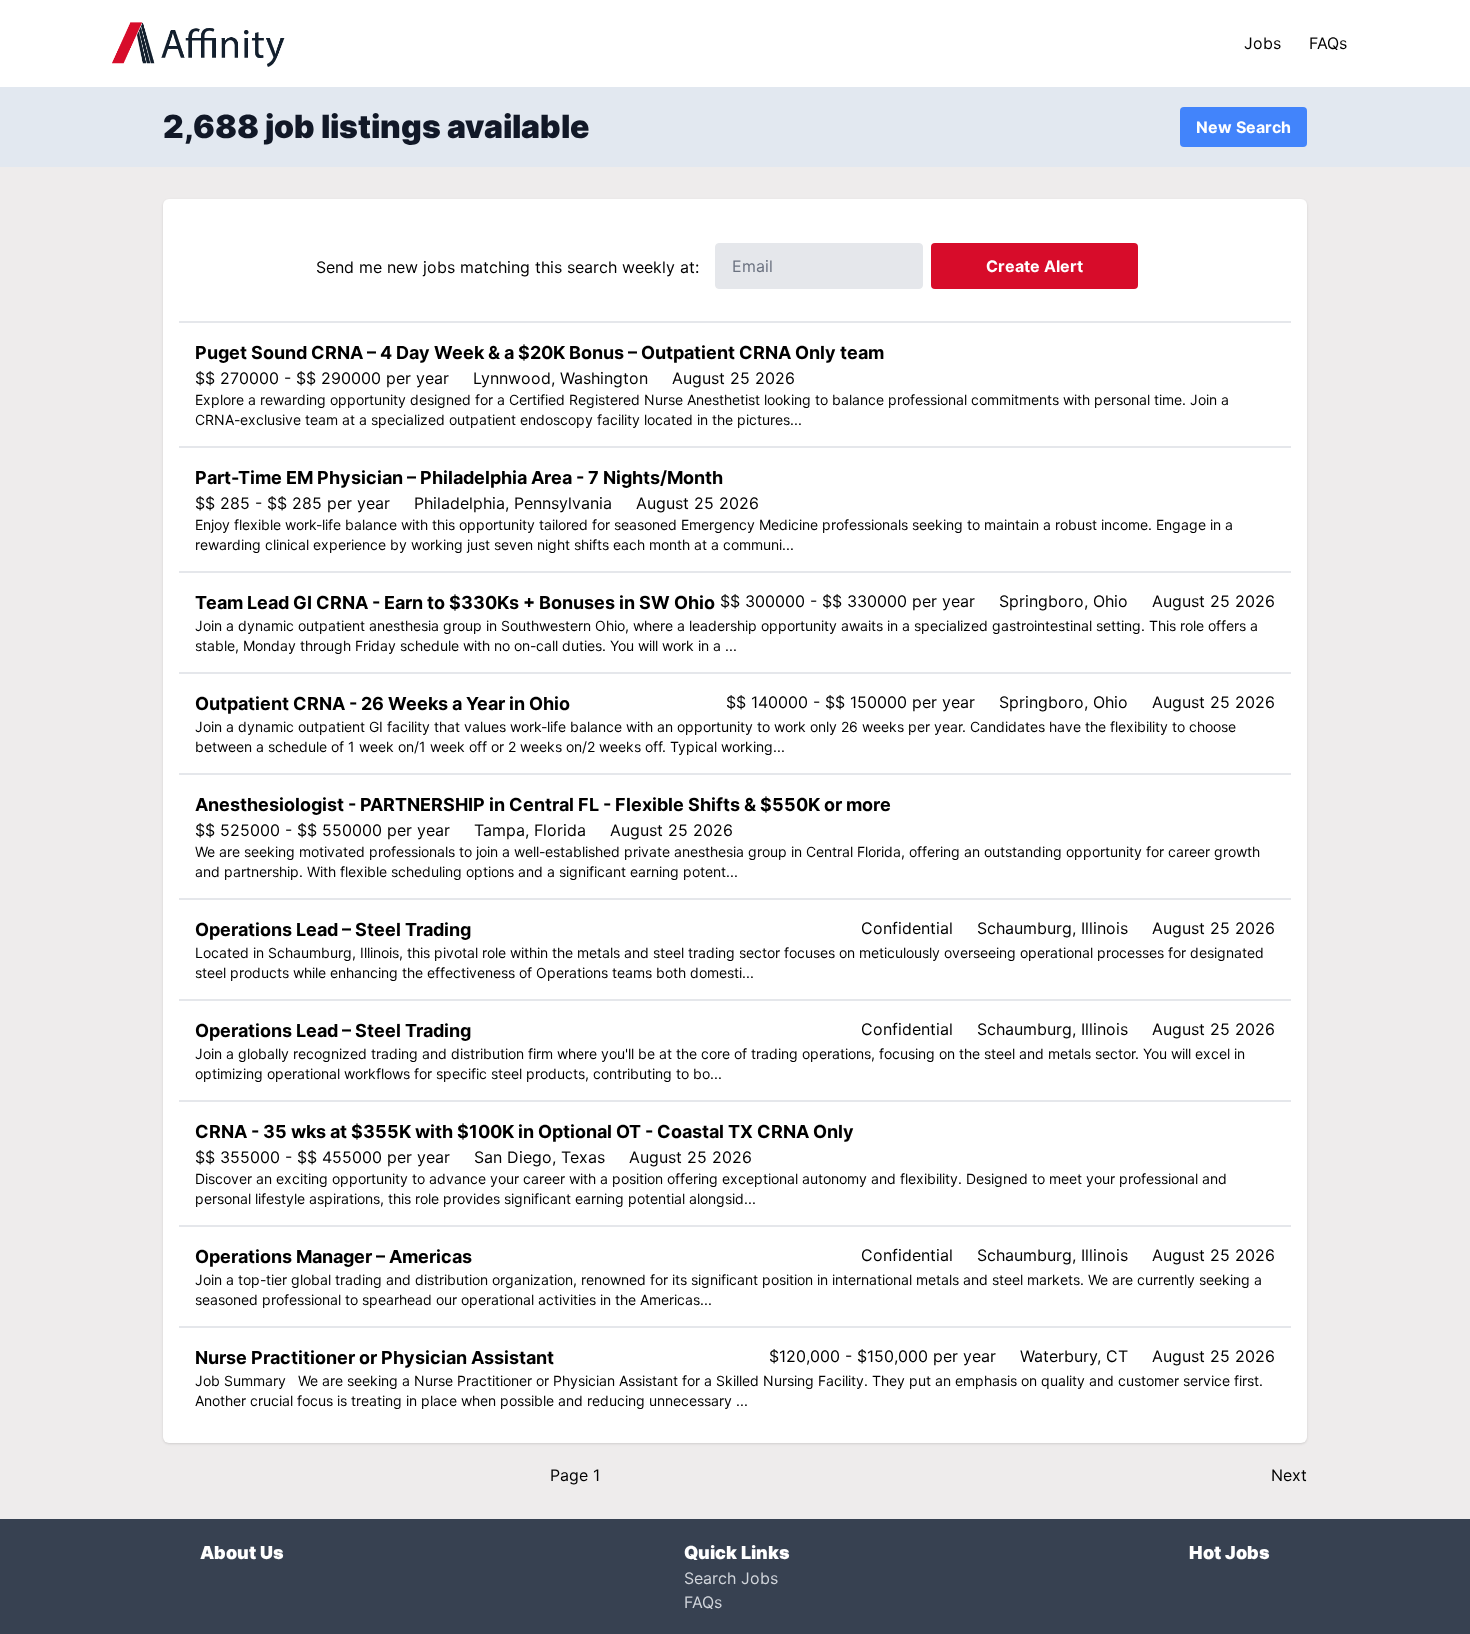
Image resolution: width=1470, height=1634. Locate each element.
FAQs (1328, 43)
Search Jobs (731, 1578)
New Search (1243, 127)
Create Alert (1034, 266)
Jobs (1262, 43)
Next (1289, 1475)
